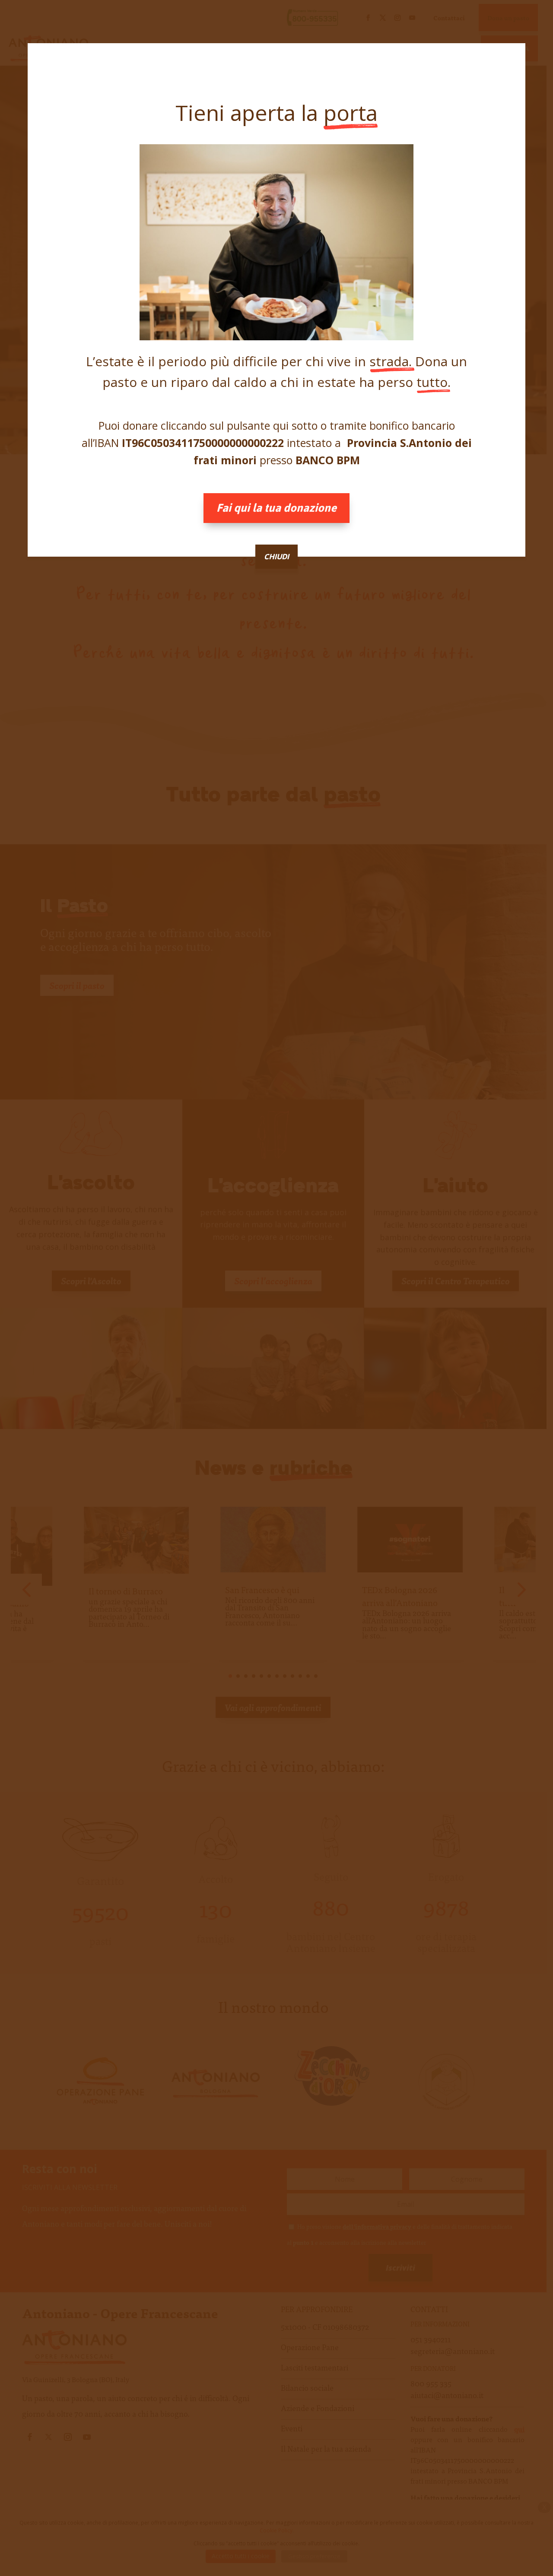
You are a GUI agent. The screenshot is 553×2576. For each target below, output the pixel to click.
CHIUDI (276, 557)
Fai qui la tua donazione (276, 508)
